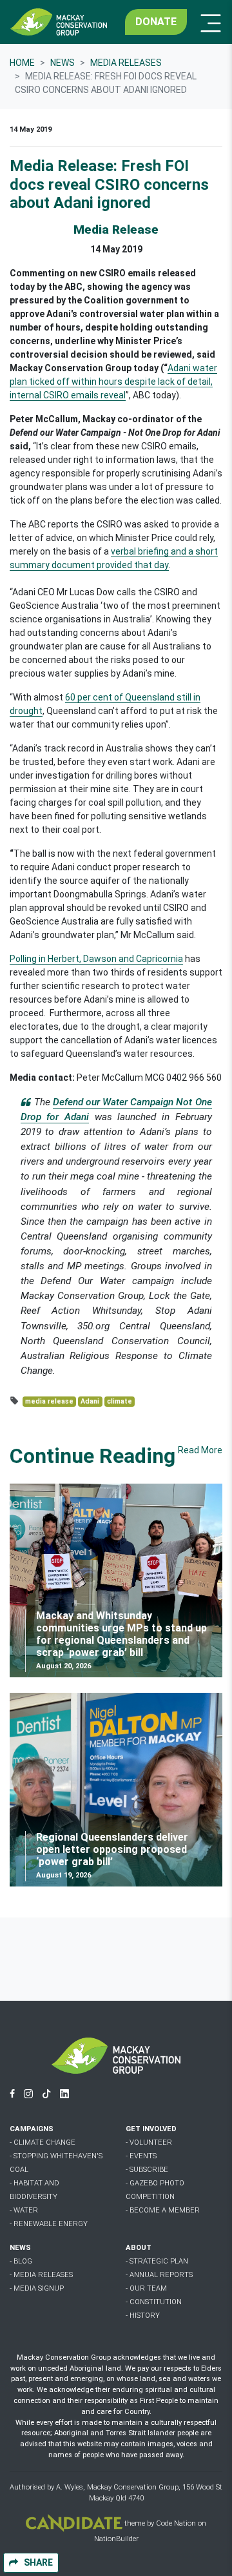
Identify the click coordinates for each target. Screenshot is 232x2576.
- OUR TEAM (146, 2288)
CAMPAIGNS (32, 2129)
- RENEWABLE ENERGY (49, 2224)
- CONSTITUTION (154, 2302)
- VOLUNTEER (149, 2142)
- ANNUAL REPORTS (159, 2275)
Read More (200, 1450)
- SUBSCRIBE (147, 2170)
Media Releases (126, 63)
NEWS (20, 2248)
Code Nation (176, 2524)
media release (49, 1401)
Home (22, 63)
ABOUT (139, 2248)
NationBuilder (116, 2539)
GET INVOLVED (151, 2129)
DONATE (156, 22)
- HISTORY (143, 2315)
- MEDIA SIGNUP (37, 2288)
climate (120, 1401)
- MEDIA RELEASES (41, 2275)
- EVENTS (141, 2156)
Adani (90, 1401)
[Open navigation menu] (207, 22)
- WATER (24, 2210)
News (63, 63)
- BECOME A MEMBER (163, 2210)
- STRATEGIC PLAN (157, 2261)
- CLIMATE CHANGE (43, 2142)
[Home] (59, 22)
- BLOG (21, 2261)
